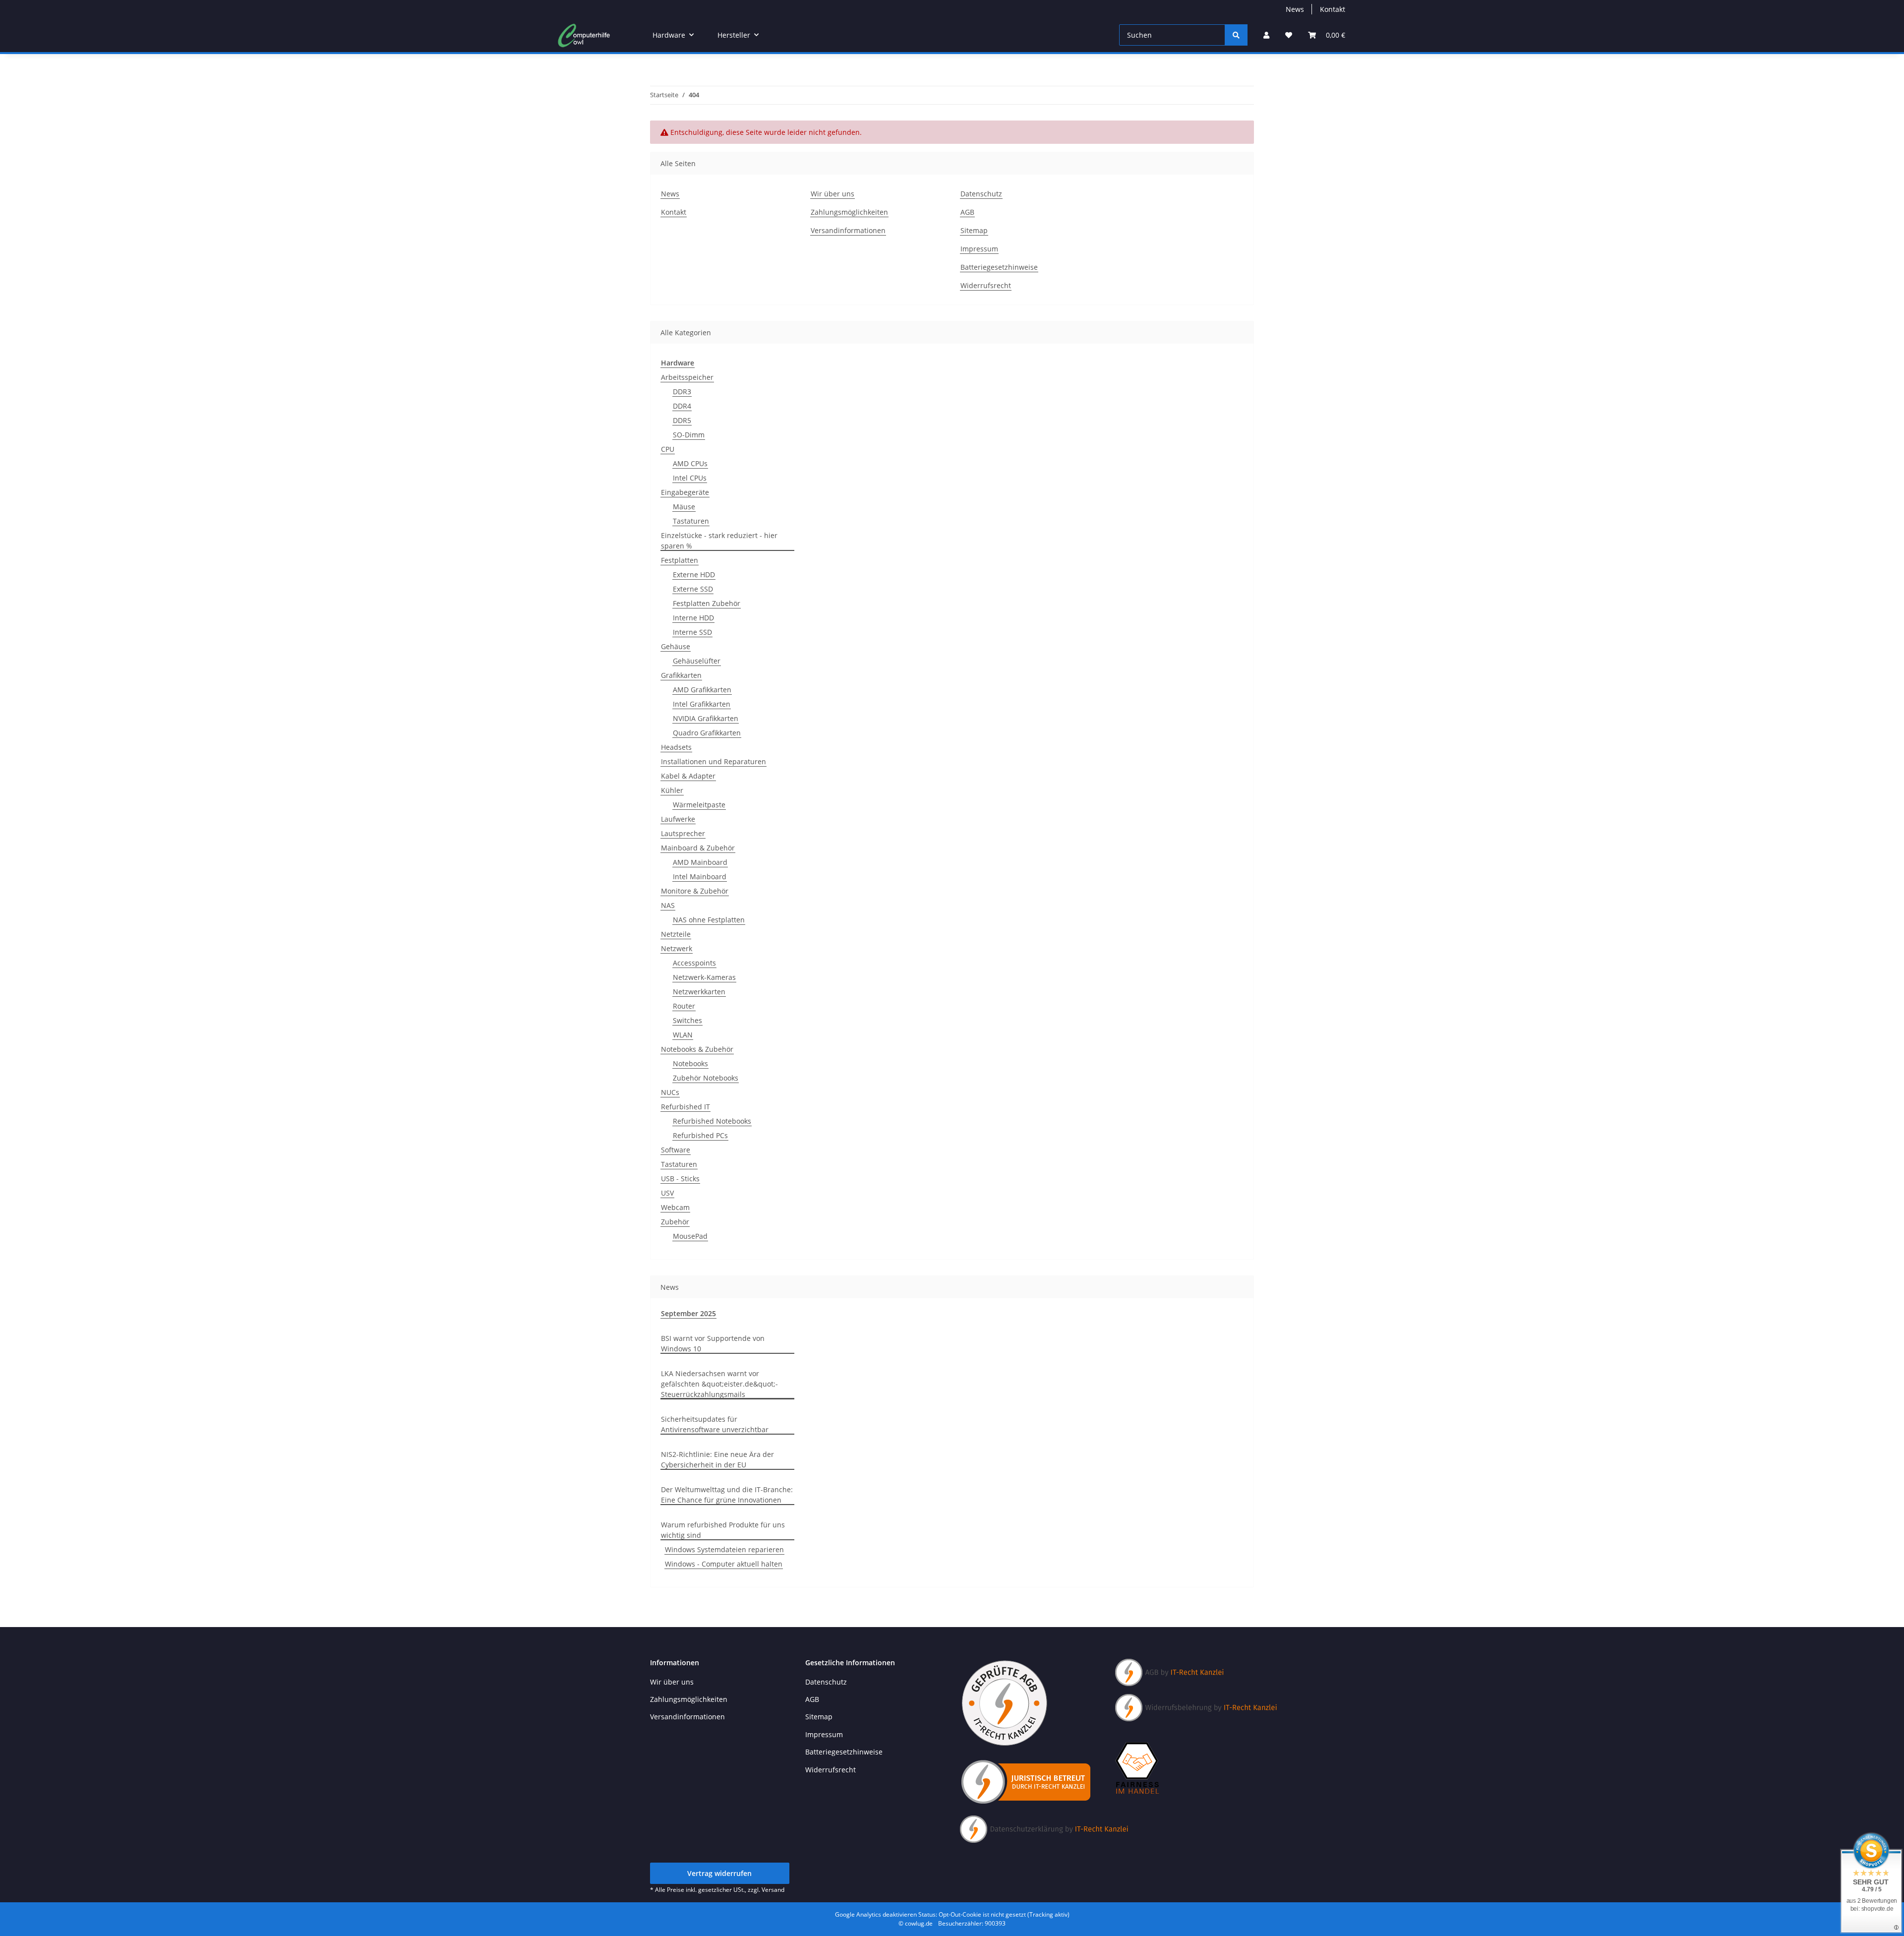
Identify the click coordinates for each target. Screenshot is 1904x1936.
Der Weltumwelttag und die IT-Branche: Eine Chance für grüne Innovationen (727, 1495)
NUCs (670, 1092)
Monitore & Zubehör (695, 891)
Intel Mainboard (700, 877)
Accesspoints (694, 963)
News (1295, 9)
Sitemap (974, 230)
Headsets (676, 747)
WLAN (683, 1035)
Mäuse (684, 507)
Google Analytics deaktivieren (876, 1914)
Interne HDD (693, 618)
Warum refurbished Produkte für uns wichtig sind (723, 1530)
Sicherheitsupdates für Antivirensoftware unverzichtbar (715, 1424)
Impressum (979, 249)
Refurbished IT (685, 1107)
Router (684, 1006)
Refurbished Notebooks (712, 1121)
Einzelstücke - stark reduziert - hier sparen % (719, 541)
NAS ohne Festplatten (709, 920)
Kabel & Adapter (688, 776)
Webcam (675, 1207)
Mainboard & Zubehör (698, 848)
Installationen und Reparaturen (714, 761)
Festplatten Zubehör (707, 603)
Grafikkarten (681, 675)
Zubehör (675, 1222)
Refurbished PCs (700, 1135)
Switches (687, 1020)
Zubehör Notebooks (706, 1078)
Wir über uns (833, 194)
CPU (668, 449)
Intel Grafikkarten (702, 704)
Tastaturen (691, 521)
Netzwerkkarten (699, 992)
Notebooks (690, 1063)
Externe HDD (694, 575)
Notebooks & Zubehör (697, 1049)
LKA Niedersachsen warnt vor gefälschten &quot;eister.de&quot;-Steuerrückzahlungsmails (719, 1384)
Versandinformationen (848, 230)
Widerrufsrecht (986, 285)
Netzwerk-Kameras (704, 977)
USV (667, 1193)
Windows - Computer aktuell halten (724, 1564)
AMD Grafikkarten (702, 690)
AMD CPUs (690, 463)
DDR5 (682, 420)
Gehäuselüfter (697, 661)
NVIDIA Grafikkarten (706, 718)
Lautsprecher (683, 833)
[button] (1266, 35)
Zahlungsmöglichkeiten (849, 212)
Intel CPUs (690, 478)
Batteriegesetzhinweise (999, 267)
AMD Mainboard (700, 862)
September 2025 (688, 1313)
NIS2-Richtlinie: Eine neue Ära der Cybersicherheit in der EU (717, 1459)
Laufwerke (678, 819)
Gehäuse (676, 646)
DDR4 (682, 406)
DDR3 (682, 392)
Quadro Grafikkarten (707, 733)
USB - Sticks (680, 1179)
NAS (668, 905)
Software (676, 1150)
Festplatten (680, 560)
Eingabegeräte (685, 492)
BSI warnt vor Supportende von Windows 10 (713, 1343)
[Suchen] (1236, 35)
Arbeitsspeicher (687, 377)
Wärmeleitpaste (699, 805)
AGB (967, 212)
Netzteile (676, 934)
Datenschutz (981, 194)
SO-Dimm (689, 435)
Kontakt (1333, 9)
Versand (773, 1890)
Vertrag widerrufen (719, 1873)
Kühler (672, 790)
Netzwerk (677, 948)
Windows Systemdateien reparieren (724, 1549)
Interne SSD (692, 632)
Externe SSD (693, 589)
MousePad (690, 1236)
